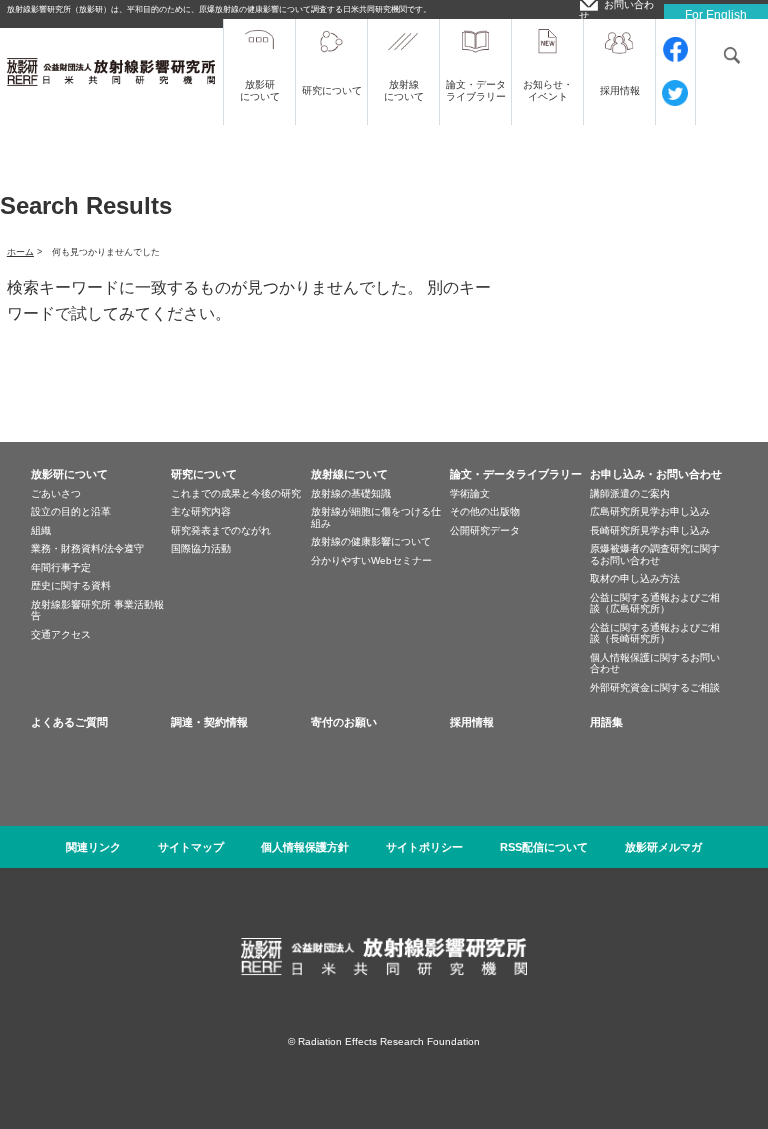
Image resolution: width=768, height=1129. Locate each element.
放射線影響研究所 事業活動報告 (97, 610)
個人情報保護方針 (305, 847)
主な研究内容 (201, 511)
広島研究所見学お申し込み (650, 511)
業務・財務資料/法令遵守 (87, 548)
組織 (41, 530)
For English (716, 14)
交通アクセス (61, 634)
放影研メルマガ (663, 847)
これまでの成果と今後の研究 (236, 493)
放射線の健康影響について (371, 541)
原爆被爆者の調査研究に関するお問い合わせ (655, 554)
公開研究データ (485, 530)
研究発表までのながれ (221, 530)
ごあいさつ (56, 493)
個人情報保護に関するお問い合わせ (655, 663)
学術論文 (470, 493)
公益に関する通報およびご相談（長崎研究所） (655, 633)
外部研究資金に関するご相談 (655, 687)
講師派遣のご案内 (630, 493)
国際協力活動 (201, 548)
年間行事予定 (61, 567)
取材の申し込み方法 (635, 578)
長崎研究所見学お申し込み (650, 530)
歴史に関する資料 (71, 585)
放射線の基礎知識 (351, 493)
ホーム (20, 252)
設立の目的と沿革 (71, 511)
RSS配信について (544, 847)
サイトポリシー (424, 847)
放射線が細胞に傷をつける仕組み (376, 517)
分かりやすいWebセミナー (371, 560)
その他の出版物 (485, 511)
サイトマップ (191, 847)
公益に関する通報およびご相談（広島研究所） (655, 603)
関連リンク (93, 847)
